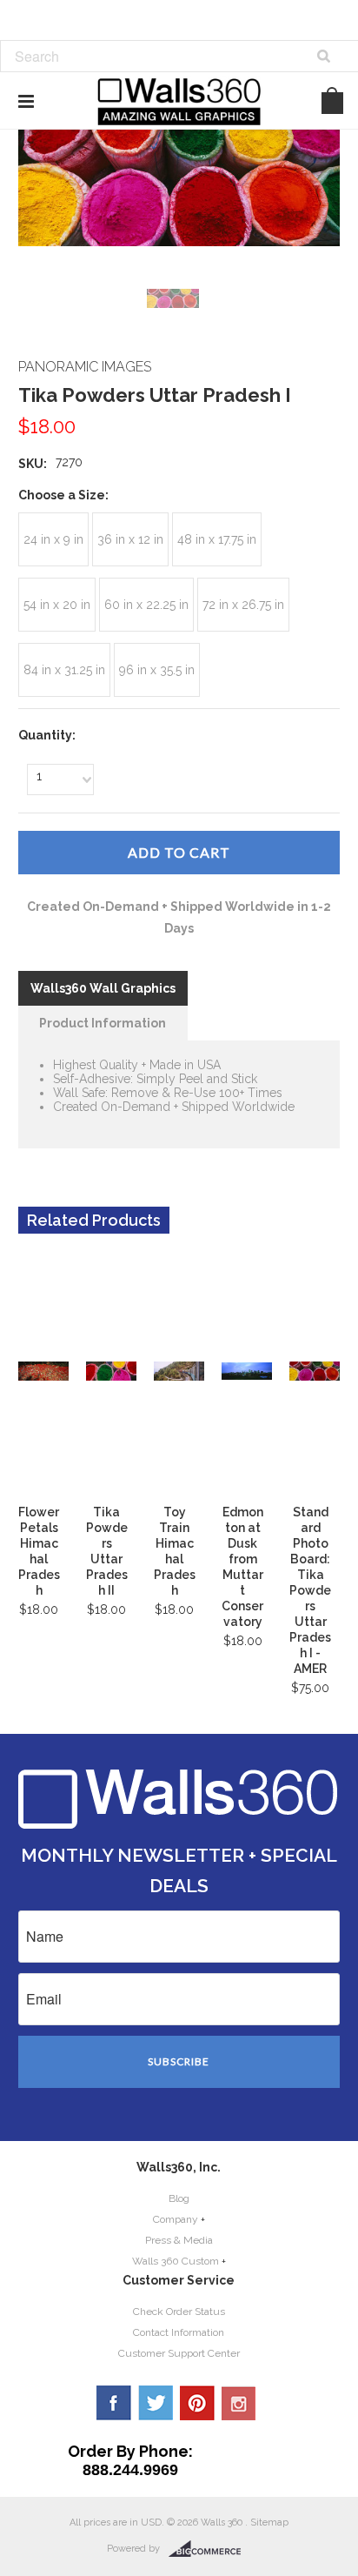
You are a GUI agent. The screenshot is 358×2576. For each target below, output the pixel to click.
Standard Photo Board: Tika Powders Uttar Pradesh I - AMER (310, 1590)
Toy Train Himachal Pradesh (175, 1551)
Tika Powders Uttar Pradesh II (107, 1551)
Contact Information (179, 2332)
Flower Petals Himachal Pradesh (39, 1551)
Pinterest (197, 2403)
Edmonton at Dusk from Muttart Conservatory (242, 1567)
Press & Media (179, 2240)
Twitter (156, 2403)
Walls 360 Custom (176, 2261)
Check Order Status (179, 2312)
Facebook (114, 2403)
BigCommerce (210, 2549)
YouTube (239, 2403)
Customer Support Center (179, 2353)
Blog (179, 2198)
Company (176, 2219)
